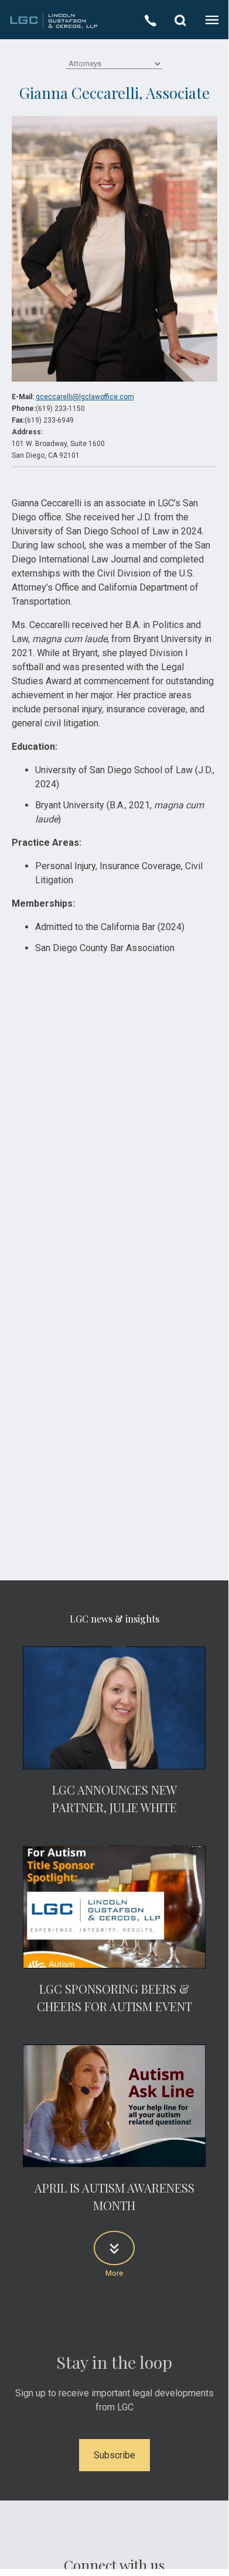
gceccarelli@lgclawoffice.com (85, 397)
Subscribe (114, 2455)
